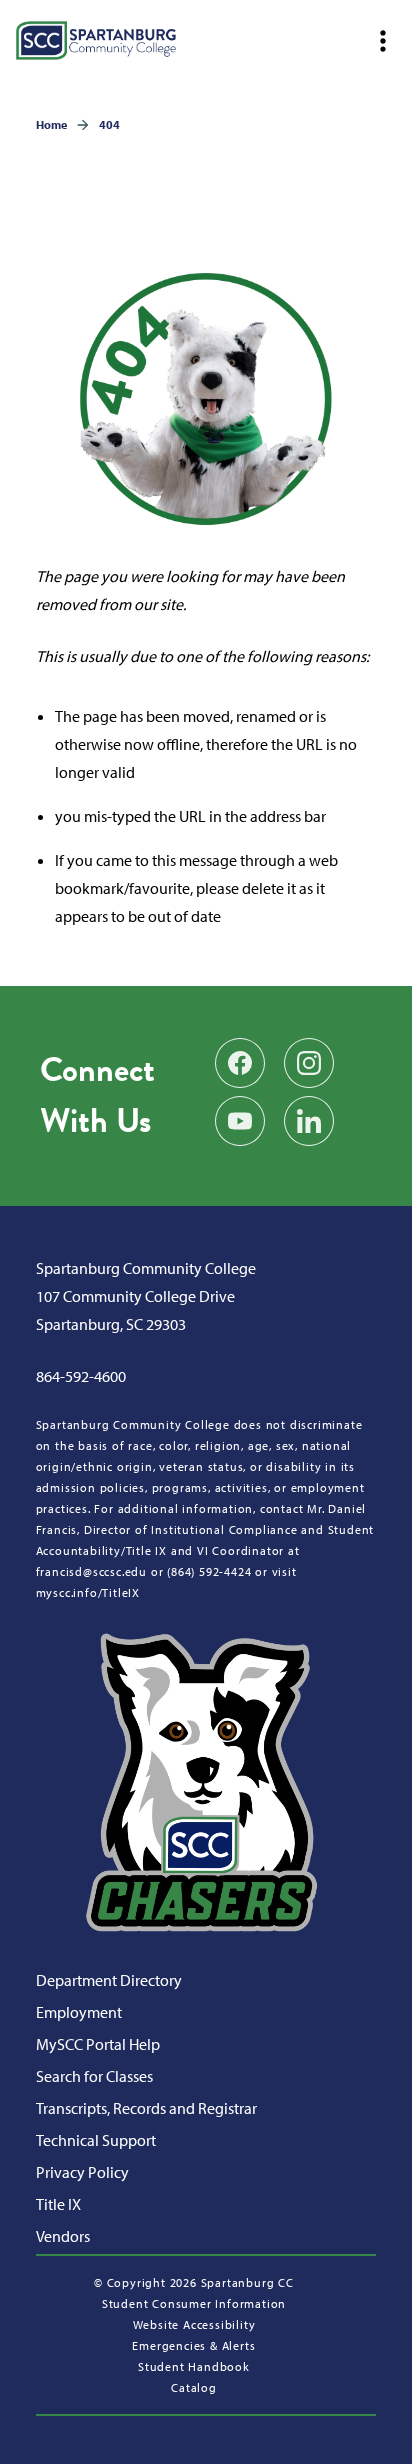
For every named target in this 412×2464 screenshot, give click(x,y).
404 (109, 124)
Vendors (63, 2236)
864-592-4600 (81, 1376)
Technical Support (96, 2140)
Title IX (58, 2204)
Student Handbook (194, 2366)
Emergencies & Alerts (193, 2345)
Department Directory (109, 1980)
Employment (79, 2012)
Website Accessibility (194, 2324)
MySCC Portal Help (98, 2044)
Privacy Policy (82, 2172)
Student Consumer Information (194, 2303)
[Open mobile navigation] (382, 41)
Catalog (194, 2387)
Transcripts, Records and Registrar (146, 2108)
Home (51, 124)
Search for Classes (94, 2076)
